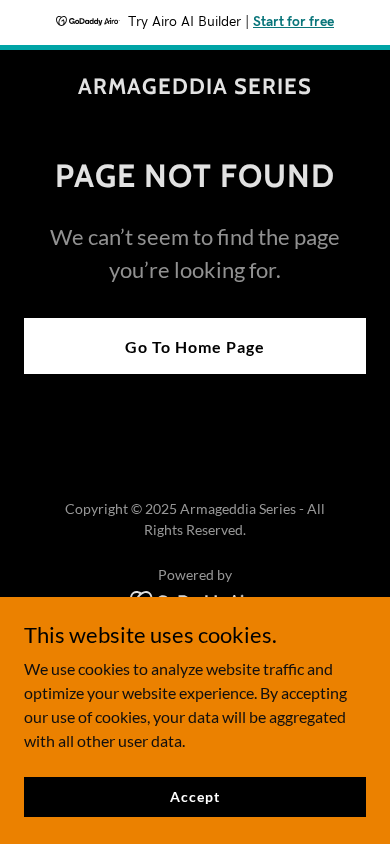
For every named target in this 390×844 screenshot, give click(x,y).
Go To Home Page (195, 346)
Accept (194, 796)
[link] (195, 87)
